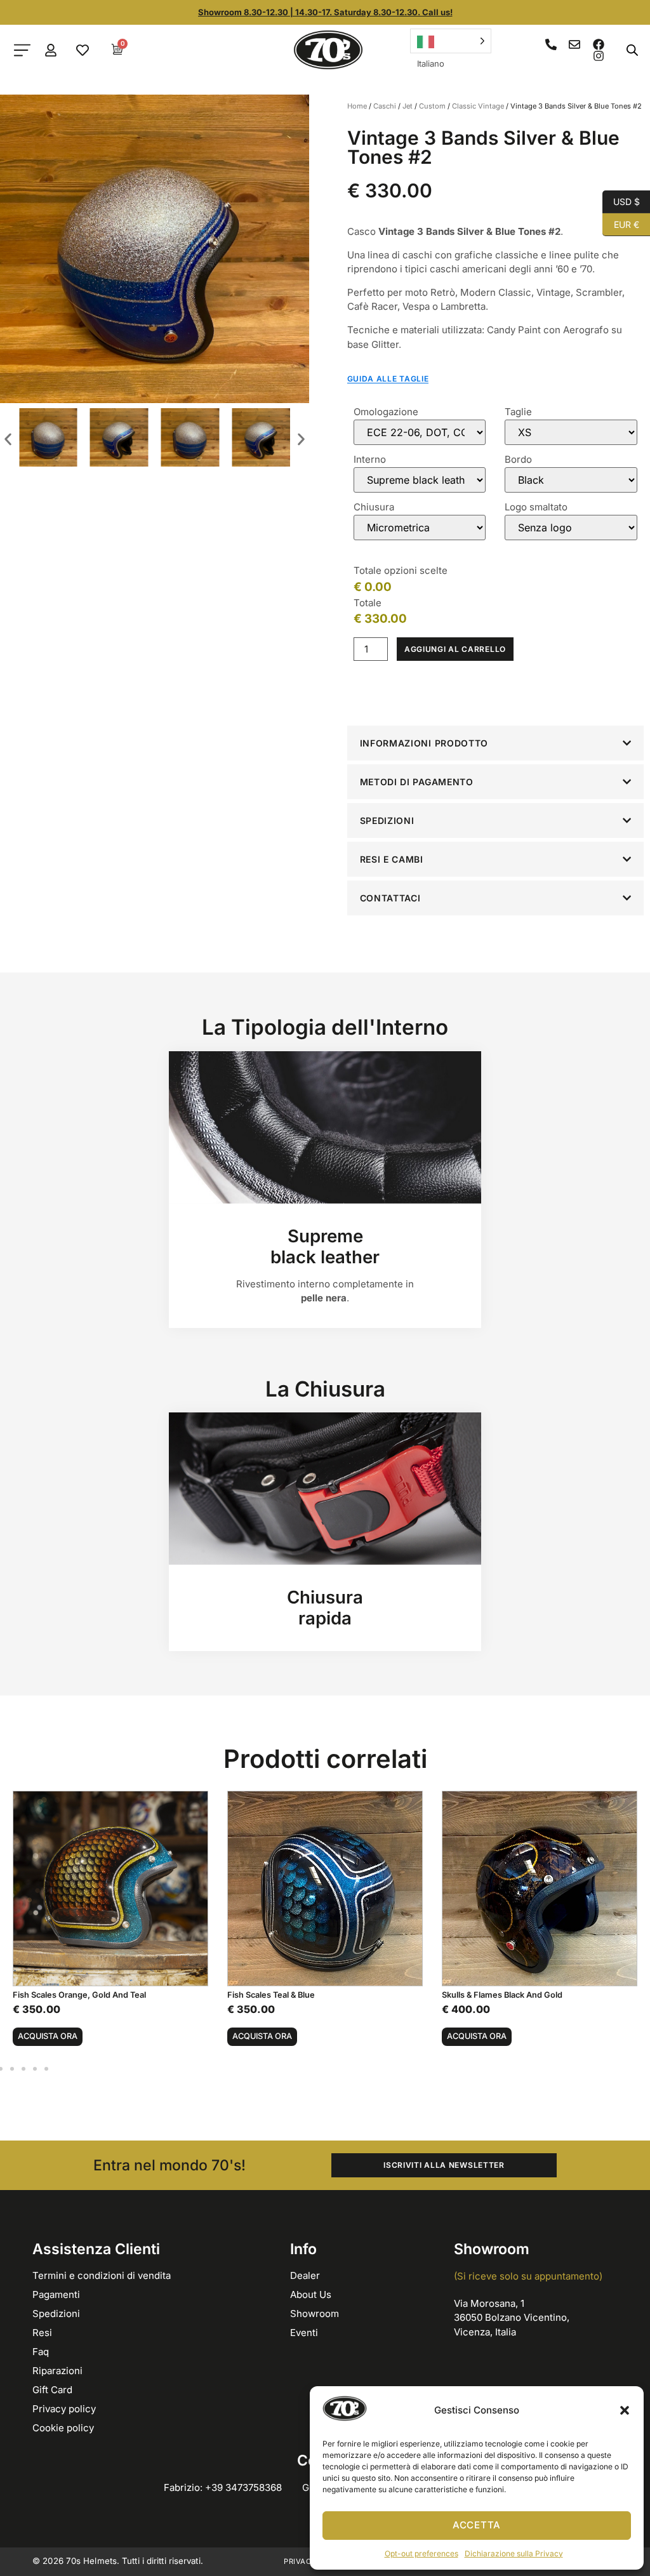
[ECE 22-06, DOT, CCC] (420, 432)
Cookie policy (63, 2428)
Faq (41, 2352)
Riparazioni (57, 2371)
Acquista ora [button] (48, 2036)
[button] (625, 2410)
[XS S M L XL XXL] (571, 432)
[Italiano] (451, 41)
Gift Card (52, 2390)
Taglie (518, 412)
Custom (432, 106)
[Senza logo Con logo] (571, 528)
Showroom (315, 2314)
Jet (408, 106)
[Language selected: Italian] (451, 41)
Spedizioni (56, 2314)
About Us (311, 2294)
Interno (370, 459)
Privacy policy (64, 2409)
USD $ (621, 201)
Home (357, 106)
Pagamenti (56, 2294)
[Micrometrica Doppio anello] (420, 528)
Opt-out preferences (421, 2553)
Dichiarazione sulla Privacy (514, 2553)
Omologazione (386, 412)
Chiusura (374, 507)
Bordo (518, 459)
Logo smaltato (536, 507)
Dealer (305, 2275)
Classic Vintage (478, 106)
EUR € (621, 223)
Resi (42, 2333)
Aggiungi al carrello (455, 649)
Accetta (477, 2525)
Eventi (304, 2333)
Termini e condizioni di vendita (102, 2275)
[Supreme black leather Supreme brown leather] (420, 480)
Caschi (385, 106)
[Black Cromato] (571, 480)
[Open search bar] (632, 50)
